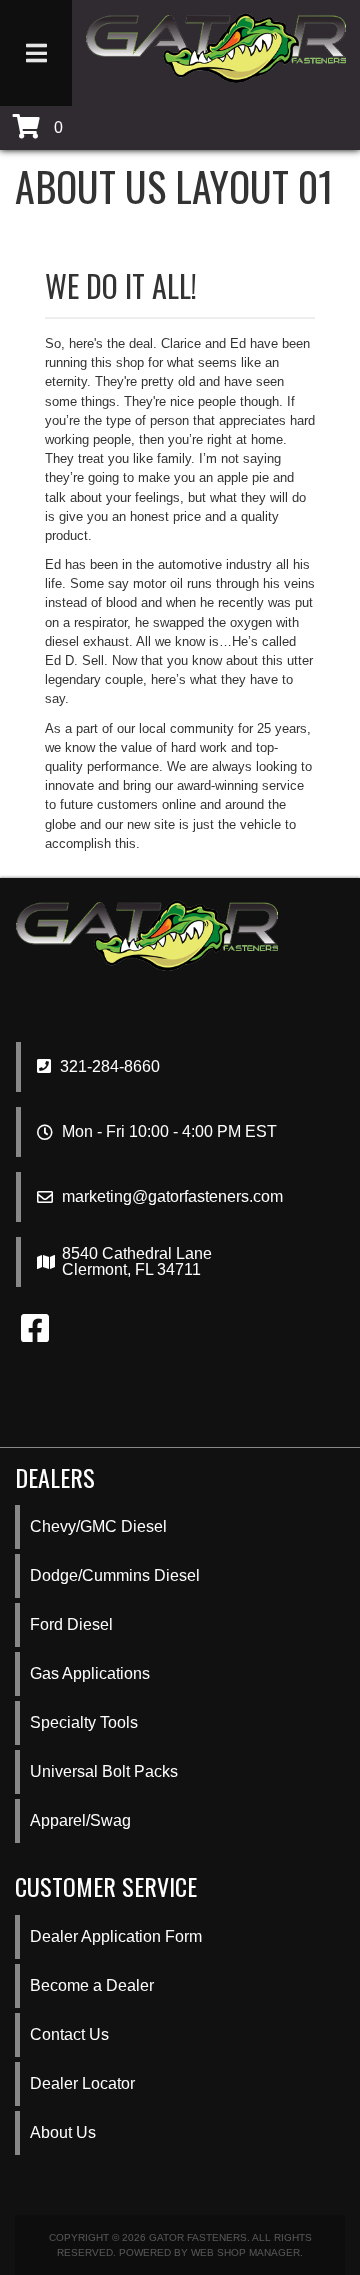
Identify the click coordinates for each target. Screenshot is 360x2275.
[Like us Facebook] (35, 1334)
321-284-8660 (108, 1066)
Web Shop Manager (245, 2252)
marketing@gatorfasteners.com (172, 1197)
